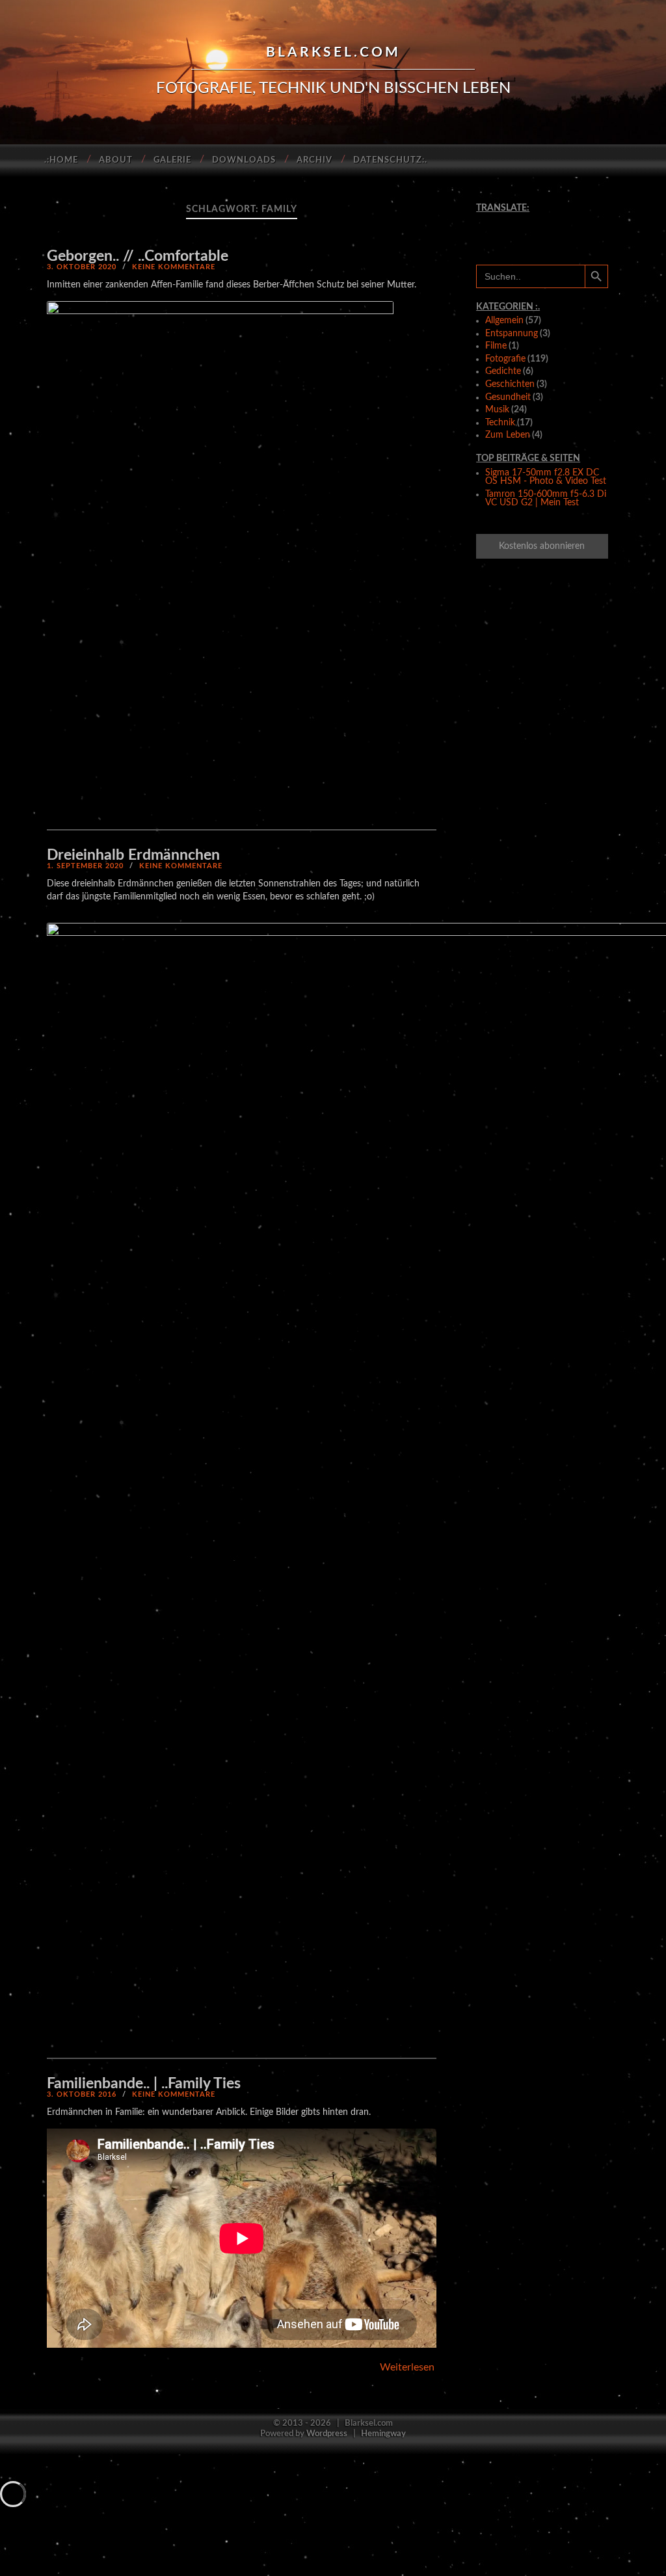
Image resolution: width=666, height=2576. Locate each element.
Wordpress (327, 2434)
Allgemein (504, 321)
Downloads (244, 160)
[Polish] (531, 232)
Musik (497, 410)
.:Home (61, 160)
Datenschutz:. (390, 160)
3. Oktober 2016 (82, 2094)
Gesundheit (508, 397)
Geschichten (510, 384)
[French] (572, 220)
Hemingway (383, 2434)
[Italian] (490, 232)
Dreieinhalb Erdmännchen (133, 855)
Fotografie (505, 359)
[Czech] (511, 220)
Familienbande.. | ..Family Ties (144, 2083)
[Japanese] (511, 232)
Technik (500, 423)
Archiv (314, 160)
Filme (496, 346)
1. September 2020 (85, 866)
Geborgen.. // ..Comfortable (138, 256)
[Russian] (552, 232)
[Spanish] (572, 232)
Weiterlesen (407, 2367)
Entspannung (512, 334)
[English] (552, 220)
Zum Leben (508, 435)
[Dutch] (531, 220)
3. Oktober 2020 (82, 267)
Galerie (172, 160)
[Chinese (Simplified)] (490, 220)
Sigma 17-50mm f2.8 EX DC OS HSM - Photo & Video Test (546, 477)
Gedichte (503, 371)
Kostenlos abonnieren (542, 546)
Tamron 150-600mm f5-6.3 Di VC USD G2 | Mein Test (546, 499)
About (116, 160)
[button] (220, 561)
